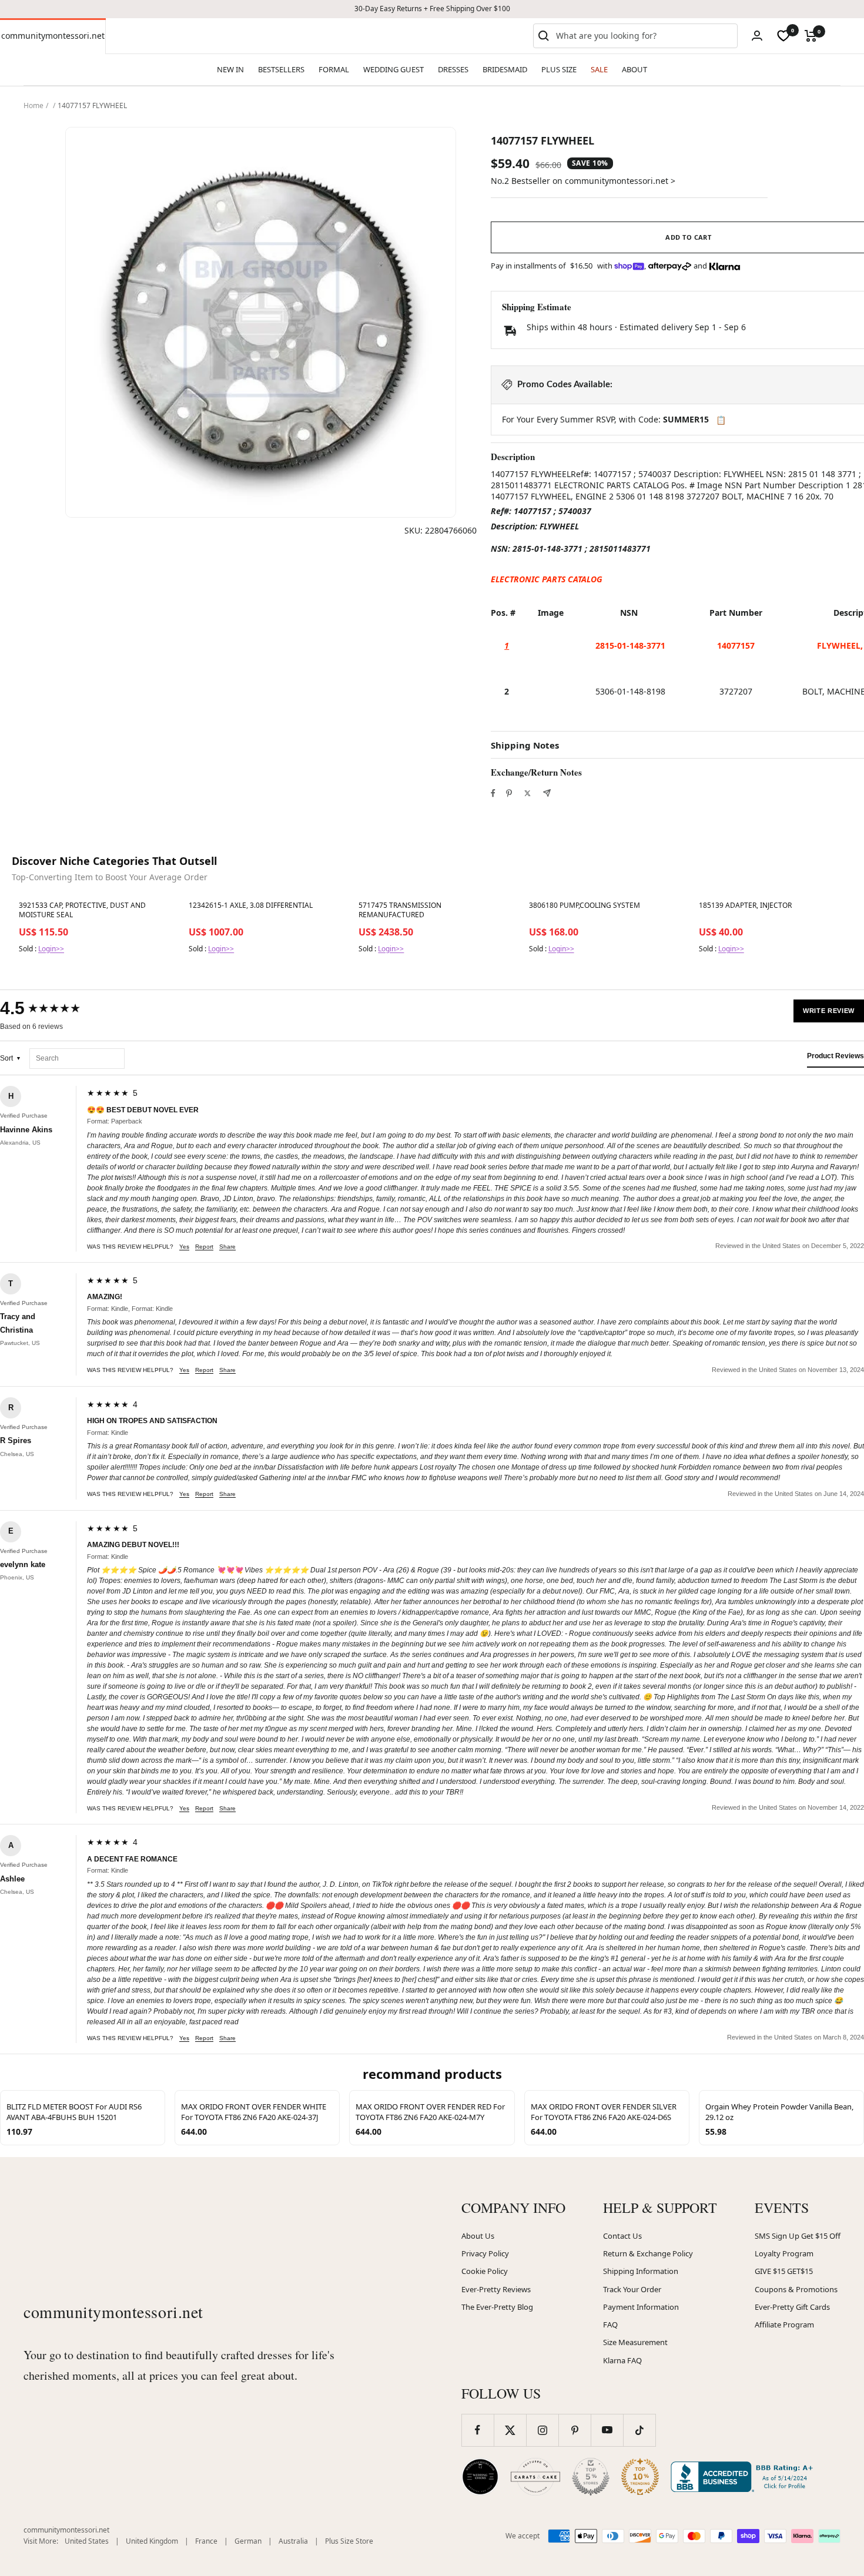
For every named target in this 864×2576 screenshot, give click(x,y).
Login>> (51, 949)
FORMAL (334, 69)
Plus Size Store (349, 2541)
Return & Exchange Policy (648, 2253)
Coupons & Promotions (796, 2289)
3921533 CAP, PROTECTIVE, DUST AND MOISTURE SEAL (82, 910)
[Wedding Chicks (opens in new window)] (480, 2477)
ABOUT (634, 69)
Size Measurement (635, 2342)
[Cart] (811, 36)
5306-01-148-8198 (630, 691)
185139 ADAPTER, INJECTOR (745, 905)
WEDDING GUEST (394, 69)
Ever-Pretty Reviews (496, 2289)
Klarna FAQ (622, 2360)
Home (34, 105)
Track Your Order (632, 2289)
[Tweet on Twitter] (528, 793)
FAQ (610, 2325)
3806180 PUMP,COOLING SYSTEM (585, 905)
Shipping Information (641, 2271)
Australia (293, 2541)
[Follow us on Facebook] (478, 2430)
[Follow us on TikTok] (639, 2430)
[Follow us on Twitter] (510, 2430)
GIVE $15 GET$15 (784, 2271)
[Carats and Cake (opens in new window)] (535, 2477)
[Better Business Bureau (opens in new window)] (744, 2477)
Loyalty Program (784, 2253)
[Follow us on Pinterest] (575, 2430)
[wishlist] (783, 36)
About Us (478, 2236)
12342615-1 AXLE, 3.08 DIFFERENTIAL (251, 905)
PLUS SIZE (559, 69)
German (248, 2541)
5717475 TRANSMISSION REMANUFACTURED (400, 910)
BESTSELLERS (281, 69)
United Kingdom (152, 2541)
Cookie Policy (485, 2271)
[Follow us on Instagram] (542, 2430)
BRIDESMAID (505, 69)
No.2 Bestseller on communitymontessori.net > (583, 181)
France (206, 2541)
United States (87, 2541)
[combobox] (644, 36)
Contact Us (622, 2236)
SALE (599, 69)
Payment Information (641, 2307)
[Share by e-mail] (547, 793)
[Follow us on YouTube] (607, 2430)
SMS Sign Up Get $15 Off (798, 2236)
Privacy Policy (485, 2253)
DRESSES (453, 69)
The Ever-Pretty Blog (497, 2307)
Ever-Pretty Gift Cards (792, 2307)
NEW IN (230, 69)
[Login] (757, 36)
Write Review (829, 1011)
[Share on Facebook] (493, 793)
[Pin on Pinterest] (509, 793)
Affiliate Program (784, 2325)
